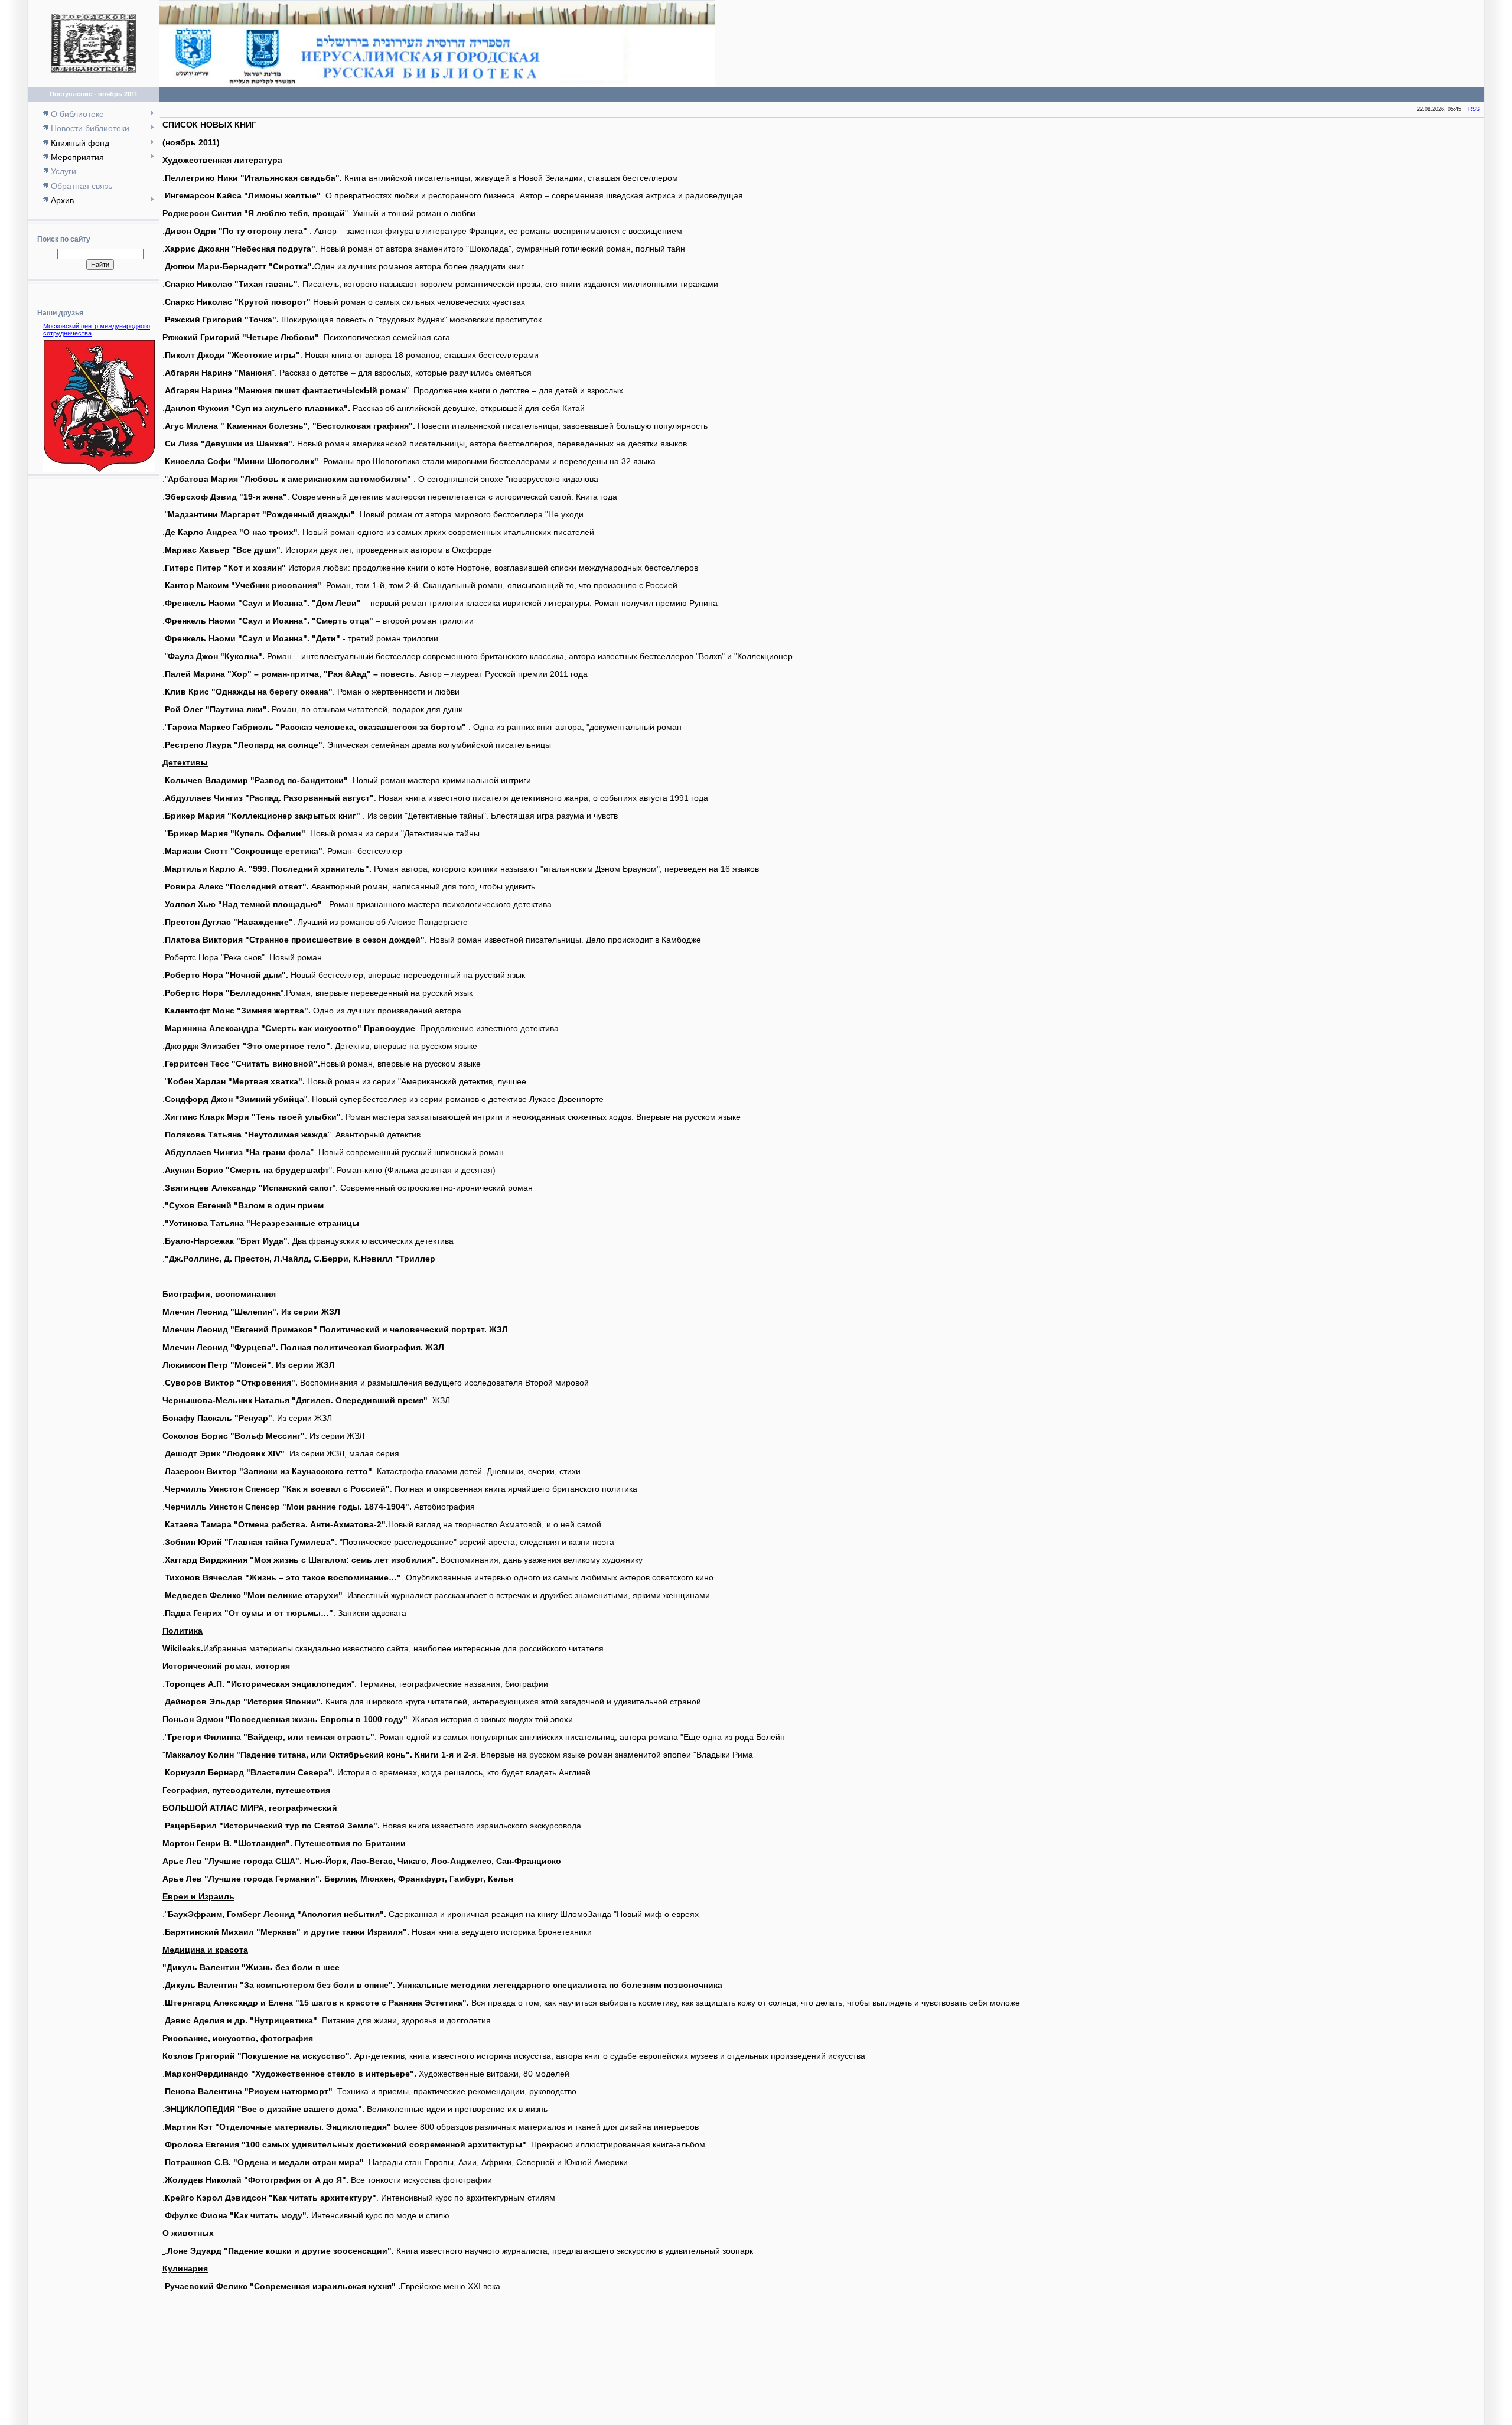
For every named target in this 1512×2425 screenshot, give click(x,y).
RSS (1474, 109)
